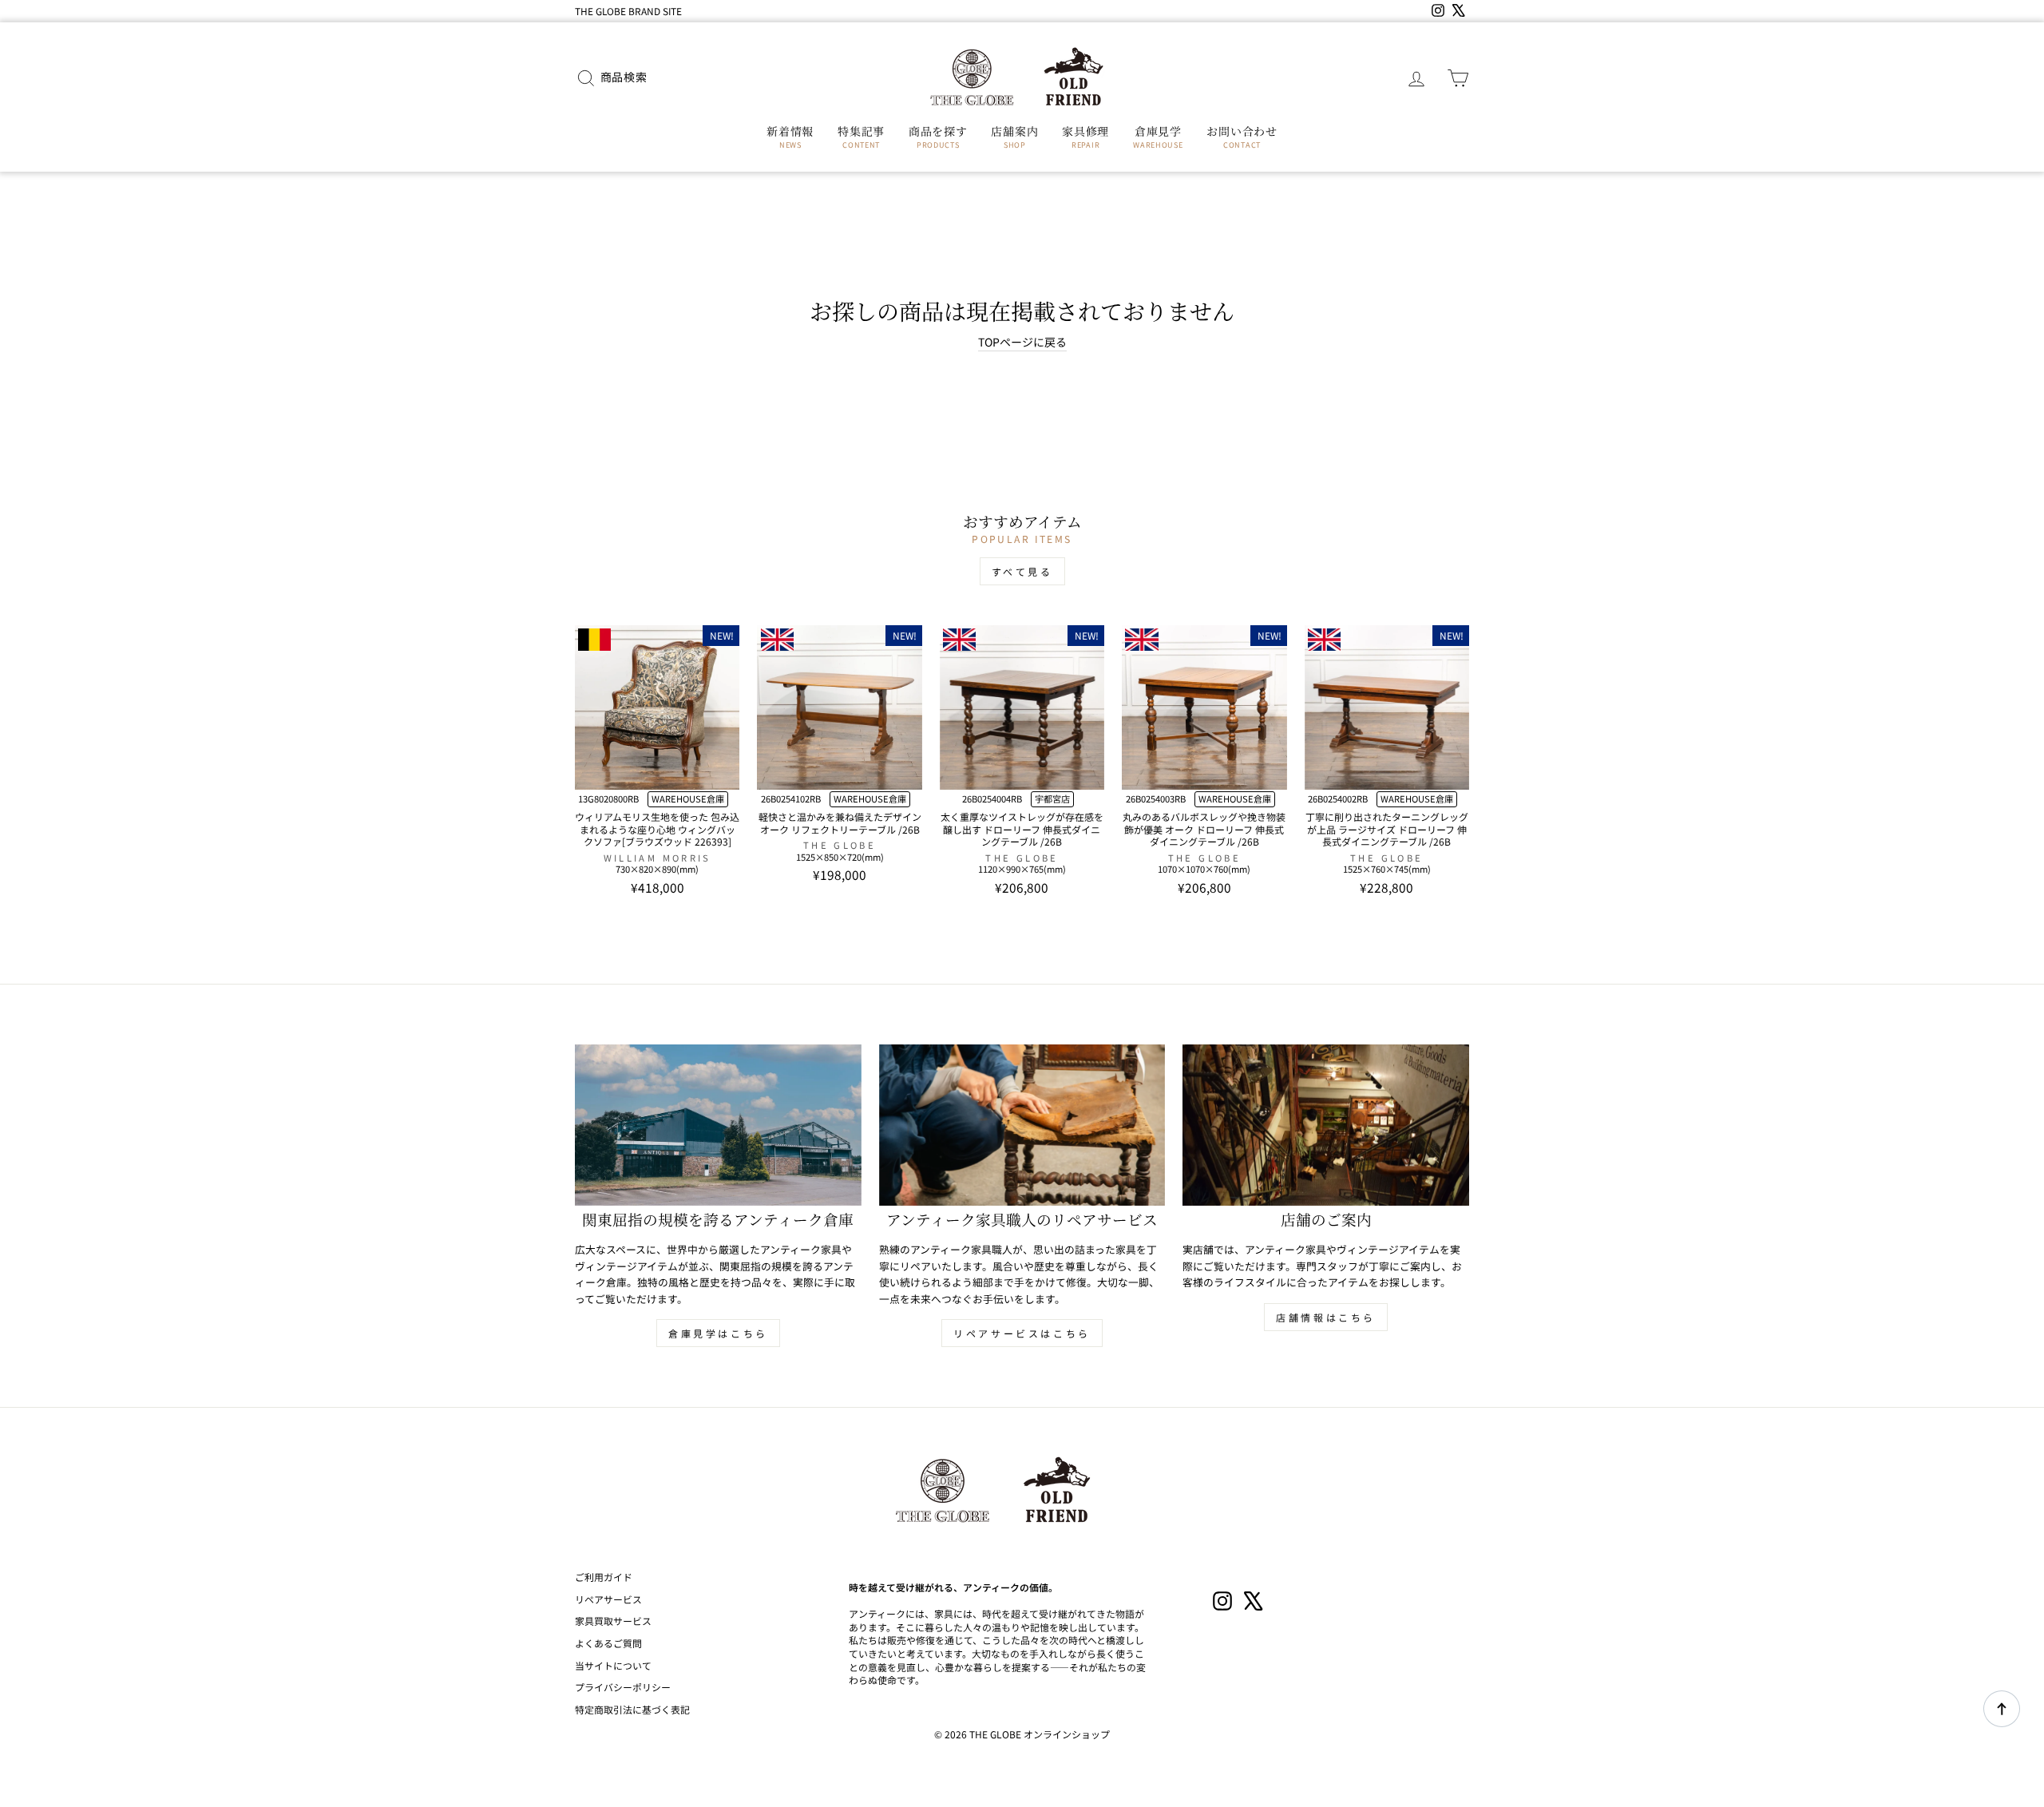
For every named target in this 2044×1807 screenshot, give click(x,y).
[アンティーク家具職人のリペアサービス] (1022, 1125)
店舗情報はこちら (1326, 1317)
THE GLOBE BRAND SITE (628, 11)
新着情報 (790, 137)
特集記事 (861, 137)
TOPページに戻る (1022, 342)
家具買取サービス (613, 1621)
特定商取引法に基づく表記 (632, 1709)
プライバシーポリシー (623, 1687)
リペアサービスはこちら (1022, 1333)
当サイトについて (613, 1665)
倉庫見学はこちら (718, 1333)
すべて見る (1022, 571)
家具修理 (1085, 137)
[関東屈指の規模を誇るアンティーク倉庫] (718, 1125)
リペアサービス (608, 1599)
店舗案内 (1014, 137)
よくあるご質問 (608, 1643)
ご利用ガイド (604, 1577)
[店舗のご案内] (1326, 1125)
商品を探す (938, 137)
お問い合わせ (1242, 137)
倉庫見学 (1158, 137)
